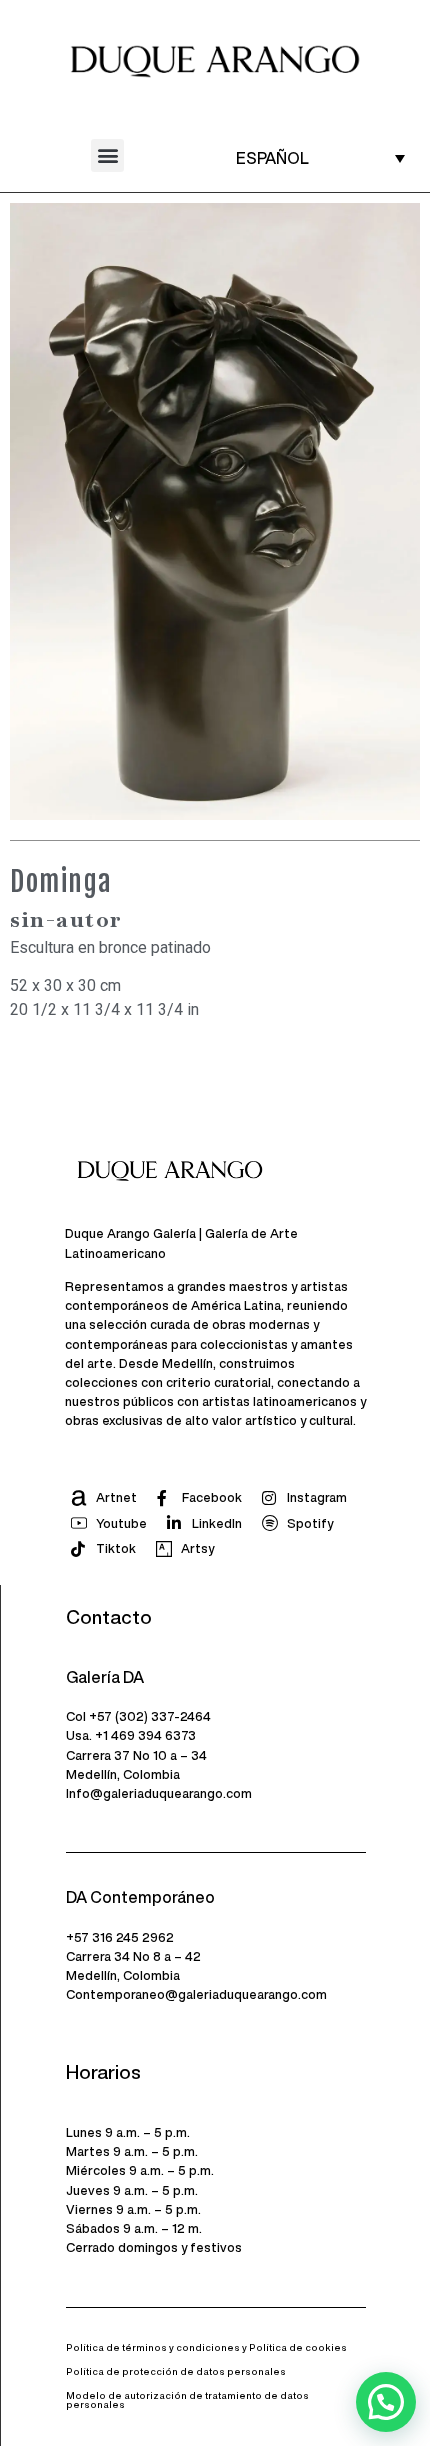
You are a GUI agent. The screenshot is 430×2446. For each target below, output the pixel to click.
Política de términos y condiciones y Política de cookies (206, 2347)
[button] (107, 155)
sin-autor (66, 919)
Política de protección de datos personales (176, 2371)
